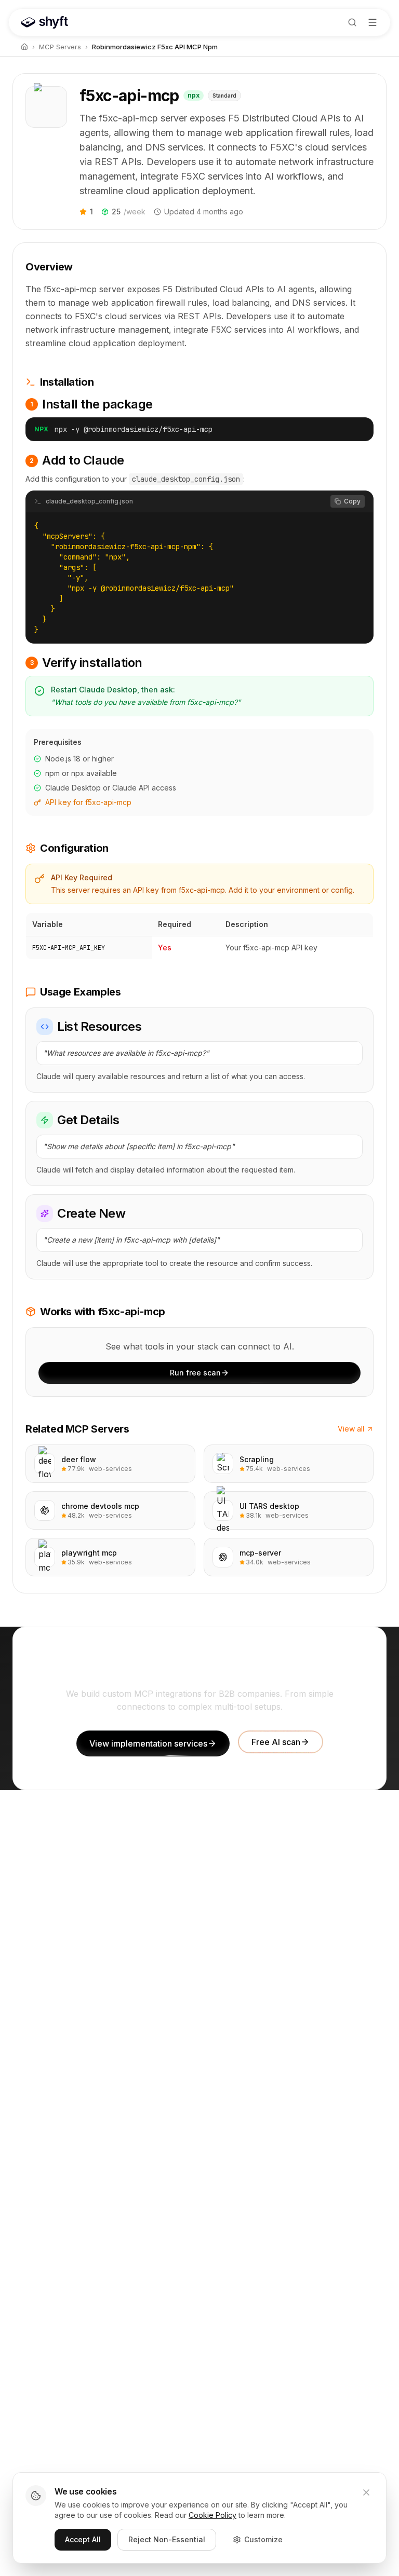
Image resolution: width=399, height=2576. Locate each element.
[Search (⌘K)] (352, 22)
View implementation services (148, 1743)
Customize (263, 2539)
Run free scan (195, 1373)
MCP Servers (60, 47)
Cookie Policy (212, 2515)
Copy (352, 501)
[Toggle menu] (373, 22)
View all (351, 1429)
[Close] (366, 2492)
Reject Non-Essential (167, 2539)
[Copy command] (357, 429)
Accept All (83, 2539)
